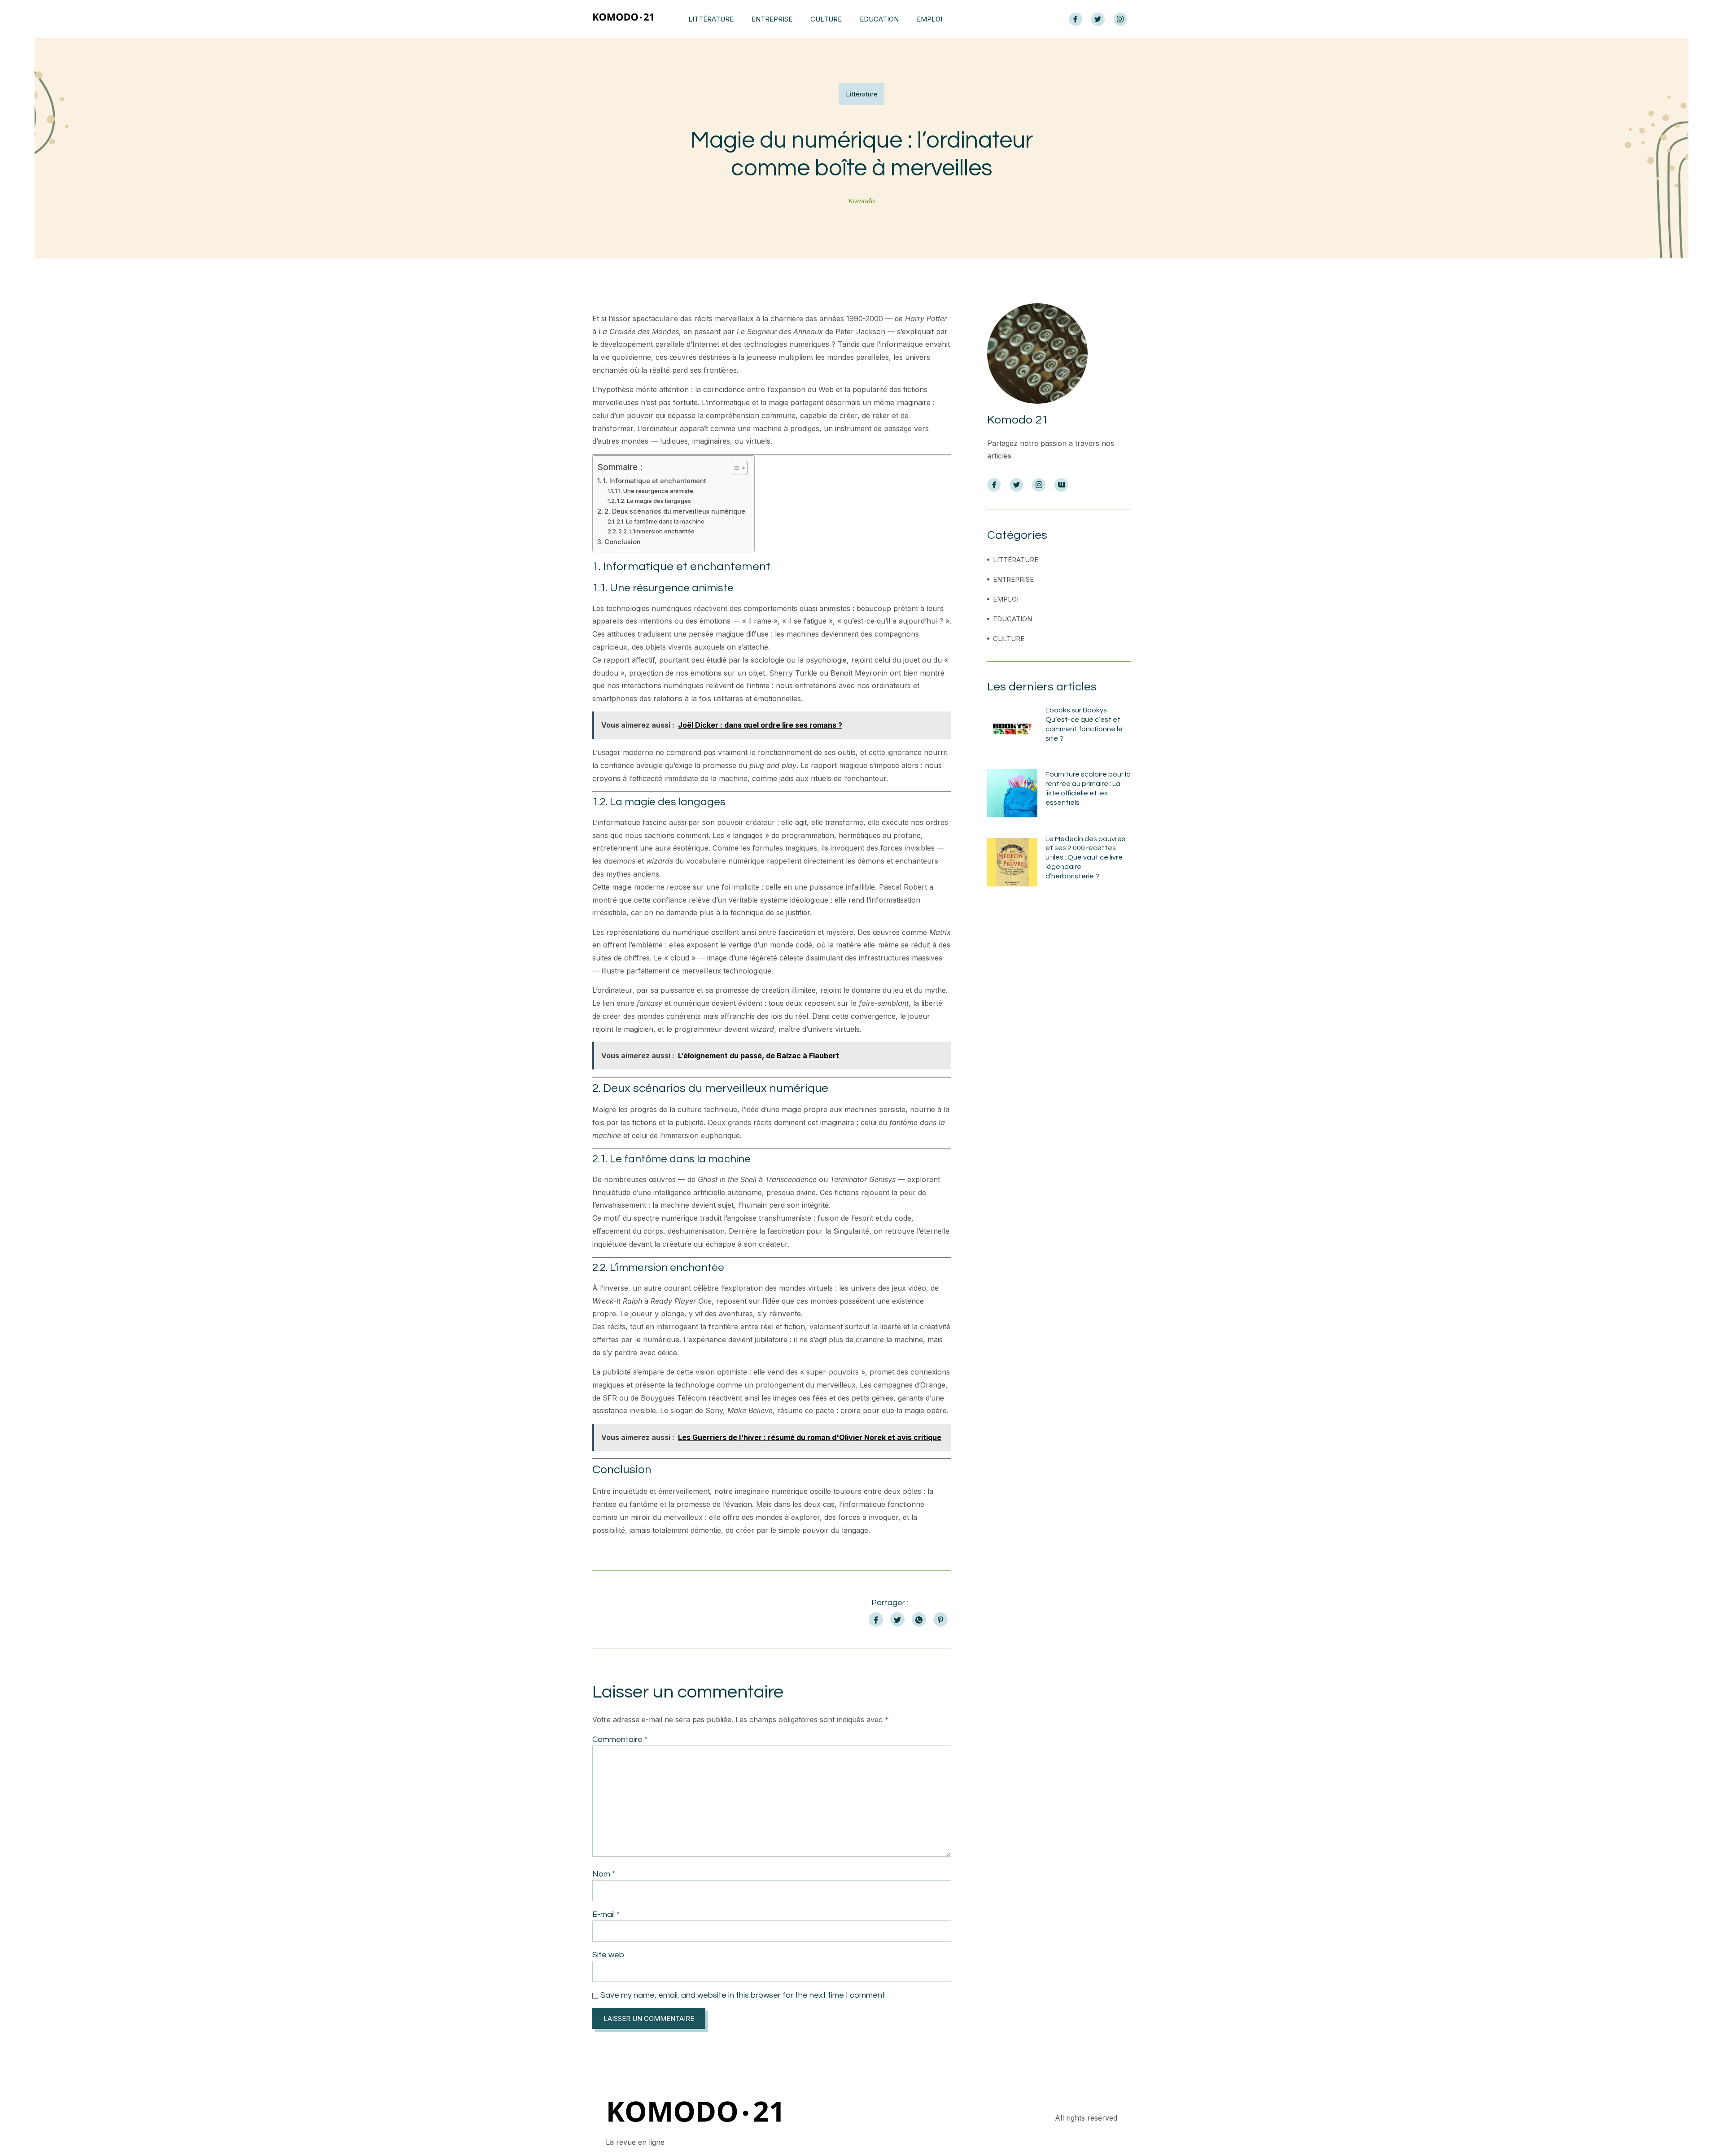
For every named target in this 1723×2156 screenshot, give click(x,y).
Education (879, 19)
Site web (608, 1955)
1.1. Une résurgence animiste (654, 491)
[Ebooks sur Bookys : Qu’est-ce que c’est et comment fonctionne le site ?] (1012, 729)
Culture (826, 19)
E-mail (606, 1914)
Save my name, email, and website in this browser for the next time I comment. (743, 1995)
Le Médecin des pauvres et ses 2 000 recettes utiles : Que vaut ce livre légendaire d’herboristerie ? (1085, 858)
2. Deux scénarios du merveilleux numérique (675, 511)
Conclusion (623, 542)
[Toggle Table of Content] (735, 468)
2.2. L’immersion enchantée (656, 531)
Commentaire (620, 1739)
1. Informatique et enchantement (655, 481)
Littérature (711, 19)
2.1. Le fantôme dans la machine (660, 521)
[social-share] (876, 1619)
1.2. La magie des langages (654, 501)
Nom (604, 1874)
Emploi (929, 19)
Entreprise (772, 19)
